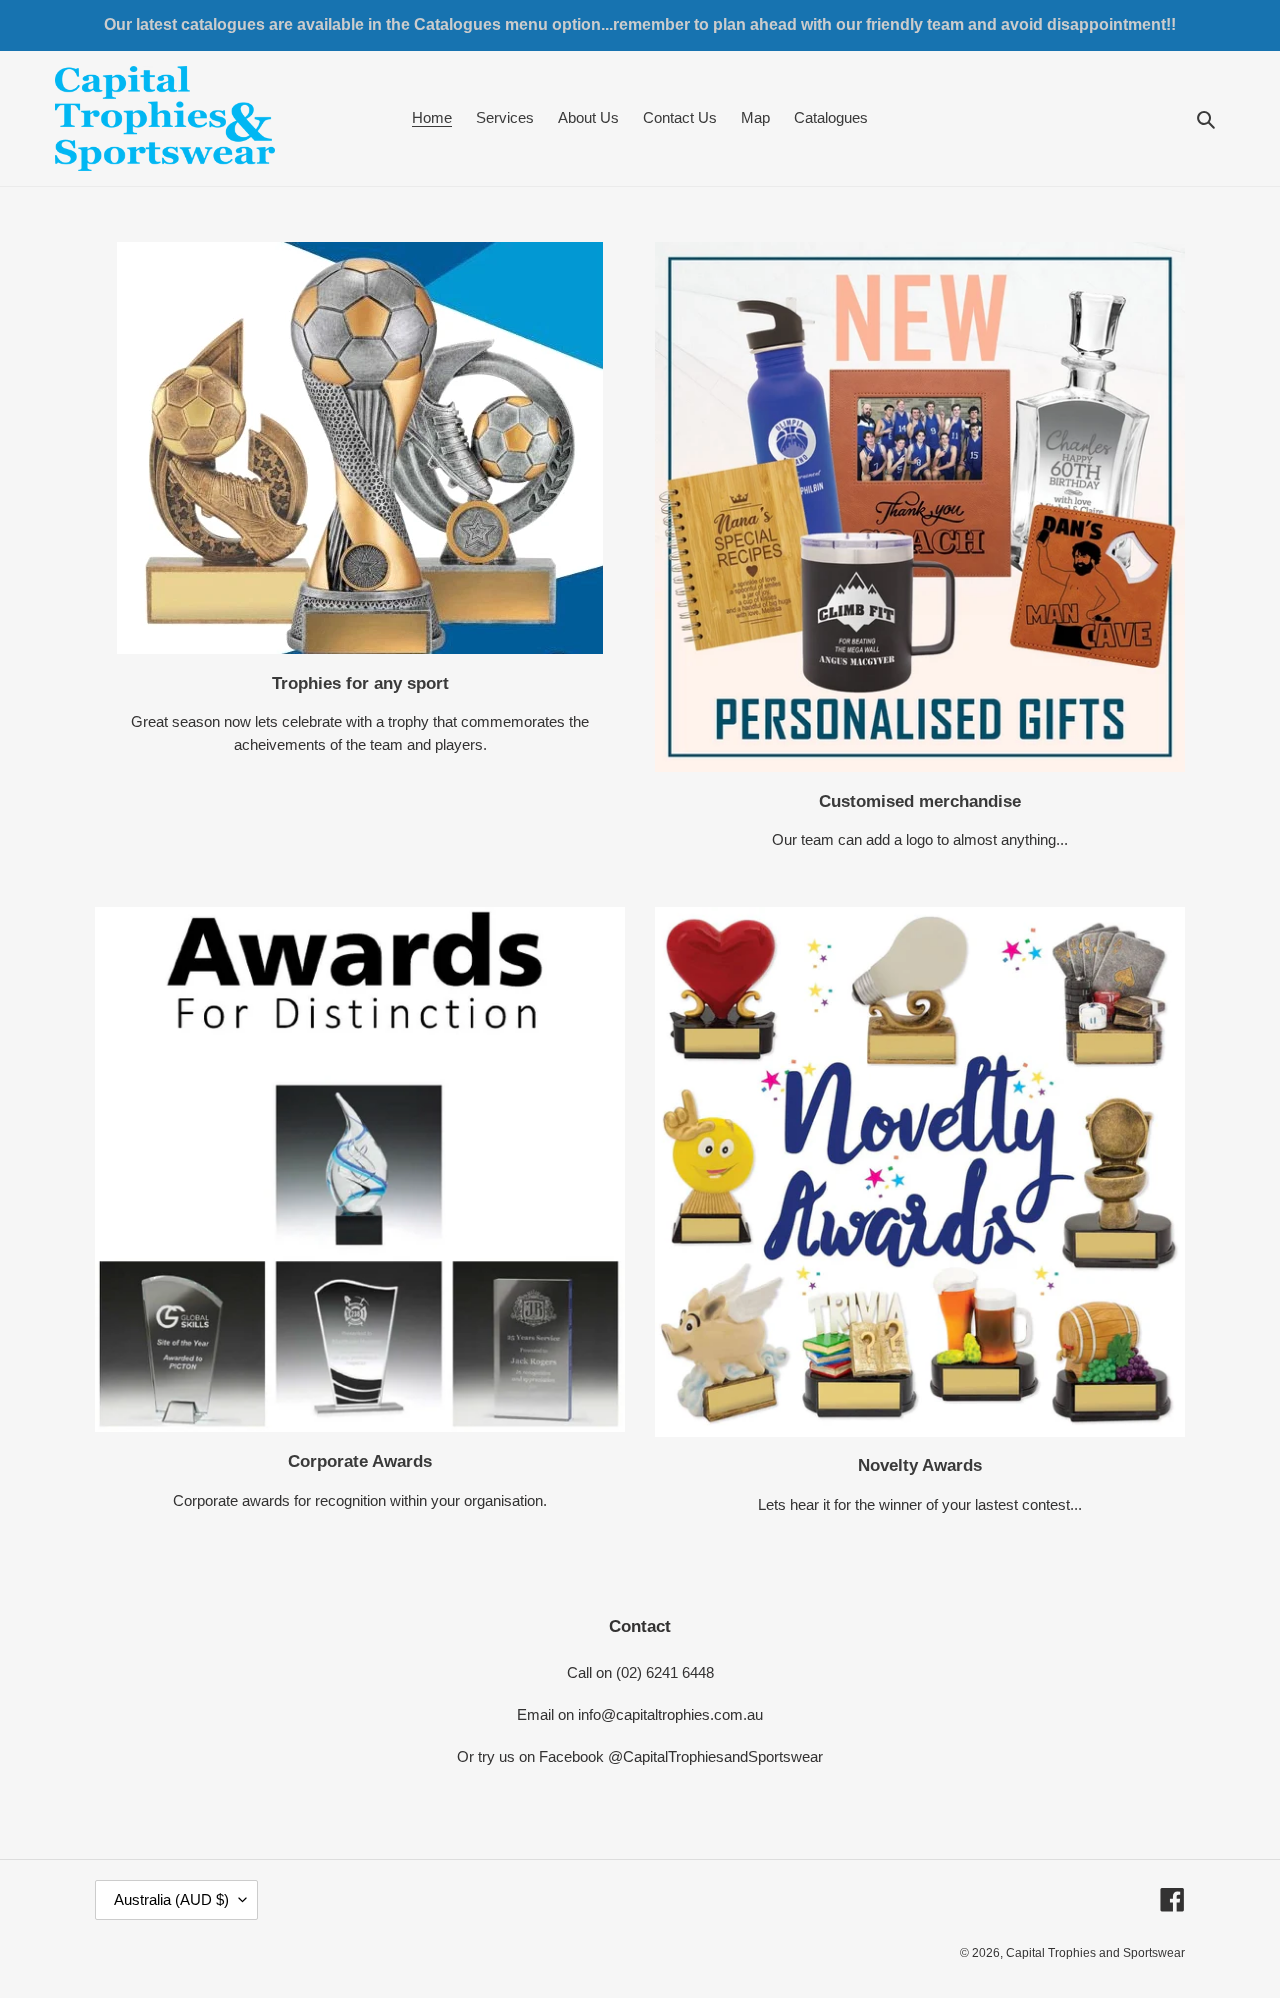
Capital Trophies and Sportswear (1095, 1953)
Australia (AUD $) (171, 1899)
